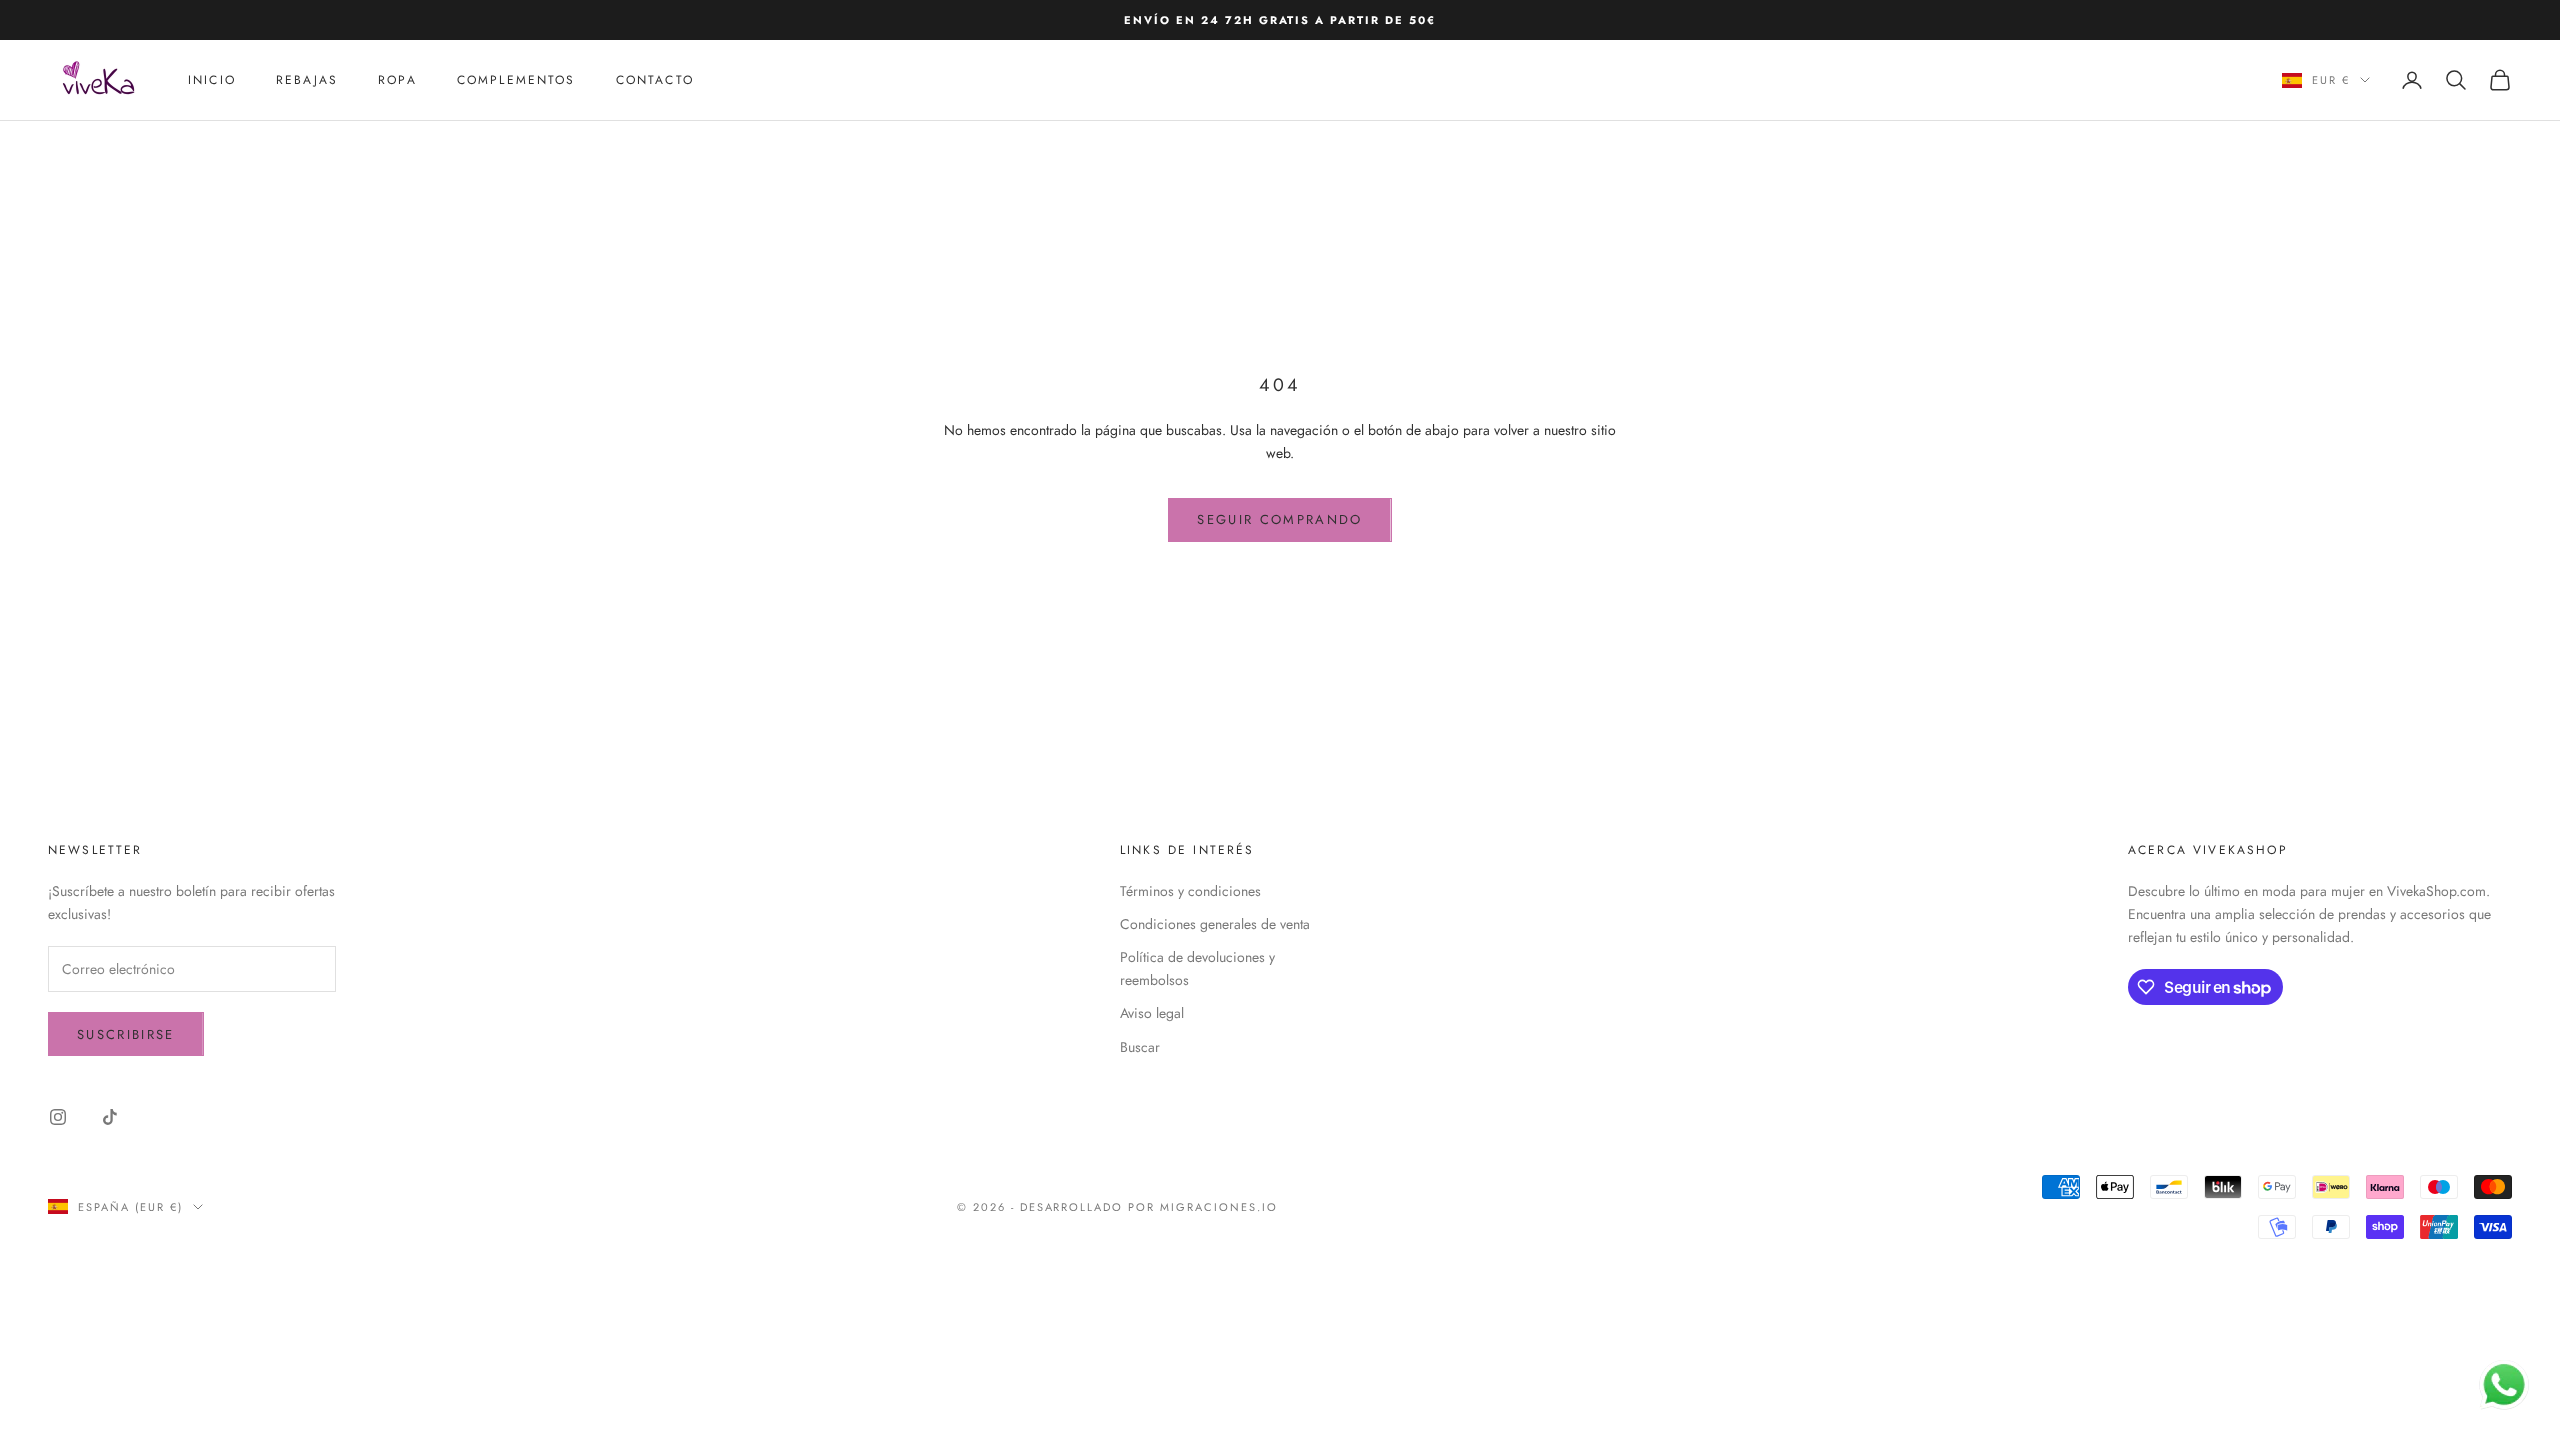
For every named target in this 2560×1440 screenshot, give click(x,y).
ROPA (397, 80)
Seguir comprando (1279, 519)
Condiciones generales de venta (1215, 924)
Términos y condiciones (1190, 891)
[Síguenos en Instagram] (58, 1117)
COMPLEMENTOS (516, 80)
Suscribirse (126, 1034)
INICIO (212, 80)
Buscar (1140, 1047)
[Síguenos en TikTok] (110, 1117)
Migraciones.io (1219, 1207)
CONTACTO (655, 80)
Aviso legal (1152, 1013)
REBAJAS (307, 80)
